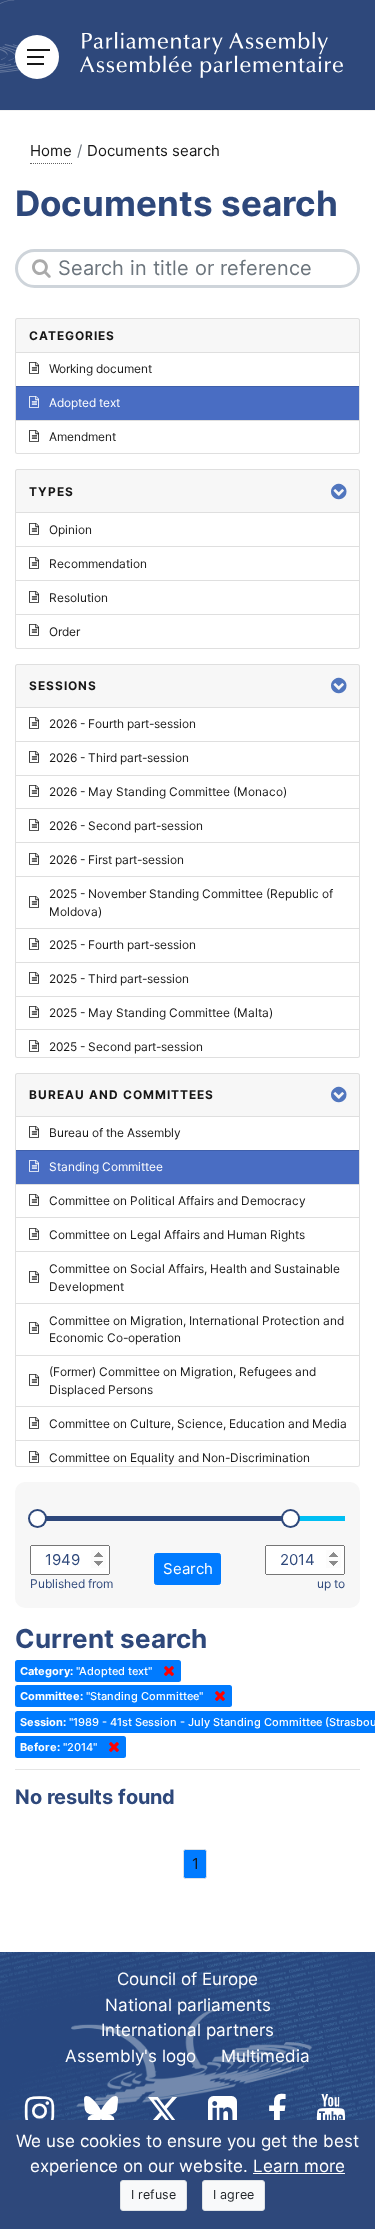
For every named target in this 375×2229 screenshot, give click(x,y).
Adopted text (84, 402)
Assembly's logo (130, 2056)
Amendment (82, 436)
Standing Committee (106, 1166)
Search (188, 1568)
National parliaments (188, 2005)
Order (64, 631)
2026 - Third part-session (119, 757)
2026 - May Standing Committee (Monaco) (168, 791)
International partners (187, 2030)
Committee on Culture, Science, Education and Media (198, 1423)
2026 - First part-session (116, 859)
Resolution (78, 597)
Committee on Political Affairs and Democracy (177, 1200)
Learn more (299, 2166)
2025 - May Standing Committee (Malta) (161, 1012)
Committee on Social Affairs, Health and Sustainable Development (194, 1277)
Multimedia (265, 2056)
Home (51, 150)
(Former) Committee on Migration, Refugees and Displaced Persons (182, 1380)
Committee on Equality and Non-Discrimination (179, 1457)
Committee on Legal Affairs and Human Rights (177, 1234)
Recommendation (98, 563)
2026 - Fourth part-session (122, 723)
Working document (100, 368)
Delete (165, 1671)
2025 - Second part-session (126, 1046)
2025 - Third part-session (119, 978)
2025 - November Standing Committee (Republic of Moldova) (191, 902)
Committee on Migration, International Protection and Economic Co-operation (196, 1329)
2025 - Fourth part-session (122, 944)
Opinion (70, 529)
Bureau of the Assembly (115, 1132)
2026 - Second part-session (126, 825)
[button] (339, 491)
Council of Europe (187, 1979)
